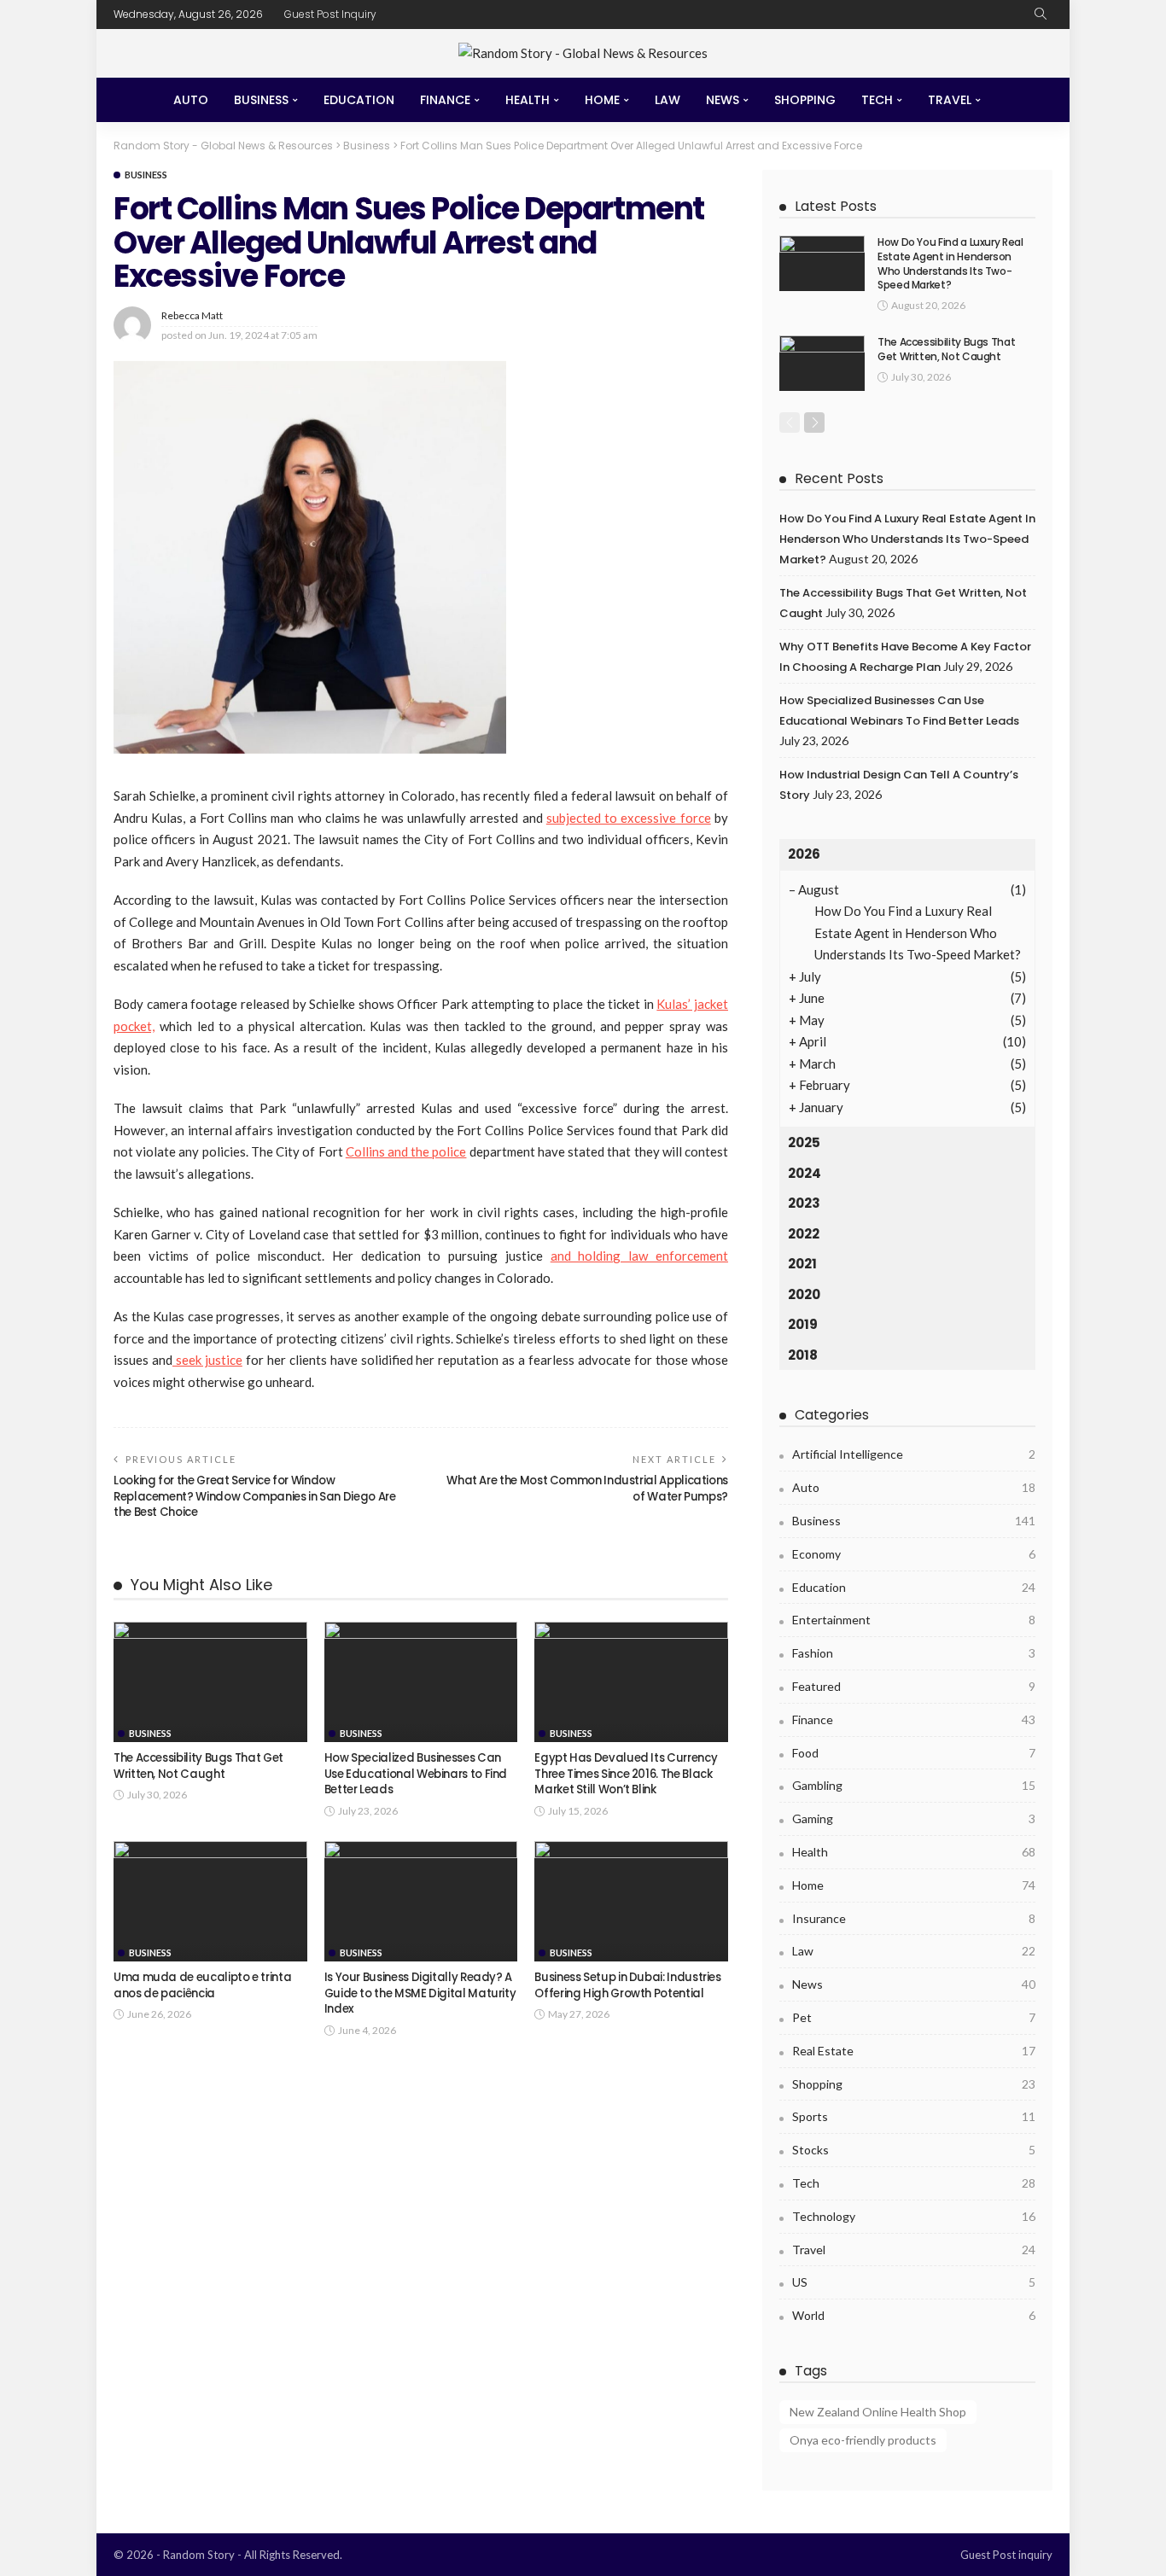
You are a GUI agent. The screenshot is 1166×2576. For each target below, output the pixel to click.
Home (602, 100)
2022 (804, 1234)
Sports (914, 2116)
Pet (914, 2017)
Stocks (914, 2150)
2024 (805, 1173)
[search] (1041, 15)
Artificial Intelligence (914, 1454)
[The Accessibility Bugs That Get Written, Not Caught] (210, 1682)
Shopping (805, 100)
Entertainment (914, 1620)
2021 (802, 1264)
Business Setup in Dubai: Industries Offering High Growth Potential (627, 1985)
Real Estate (914, 2051)
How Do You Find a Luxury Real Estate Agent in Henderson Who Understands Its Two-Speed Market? (950, 263)
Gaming (914, 1818)
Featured (914, 1686)
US (914, 2282)
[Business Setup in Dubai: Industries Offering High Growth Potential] (631, 1902)
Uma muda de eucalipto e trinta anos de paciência (202, 1985)
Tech (877, 100)
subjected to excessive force (629, 818)
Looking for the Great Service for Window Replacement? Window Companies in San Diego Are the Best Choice (254, 1496)
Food (914, 1753)
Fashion (914, 1653)
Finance (445, 100)
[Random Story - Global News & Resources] (583, 53)
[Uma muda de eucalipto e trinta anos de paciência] (210, 1902)
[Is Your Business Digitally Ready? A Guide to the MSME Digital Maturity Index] (421, 1902)
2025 (804, 1142)
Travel (950, 100)
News (723, 100)
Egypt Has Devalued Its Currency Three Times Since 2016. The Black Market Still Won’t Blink (626, 1774)
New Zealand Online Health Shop (878, 2412)
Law (668, 100)
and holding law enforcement (639, 1256)
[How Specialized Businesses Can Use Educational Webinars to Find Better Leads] (421, 1682)
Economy (914, 1554)
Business (261, 100)
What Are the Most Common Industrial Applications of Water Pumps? (587, 1488)
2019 (803, 1324)
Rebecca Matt (192, 315)
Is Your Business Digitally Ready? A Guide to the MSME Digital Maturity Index (420, 1993)
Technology (914, 2216)
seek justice (207, 1360)
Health (528, 100)
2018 (803, 1355)
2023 (804, 1203)
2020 (804, 1294)
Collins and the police (406, 1151)
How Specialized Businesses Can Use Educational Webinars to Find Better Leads (416, 1774)
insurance (914, 1918)
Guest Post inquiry (330, 14)
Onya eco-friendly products (863, 2440)
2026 (804, 854)
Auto (191, 100)
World (914, 2315)
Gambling (914, 1785)
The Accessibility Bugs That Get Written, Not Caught (198, 1766)
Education (359, 100)
